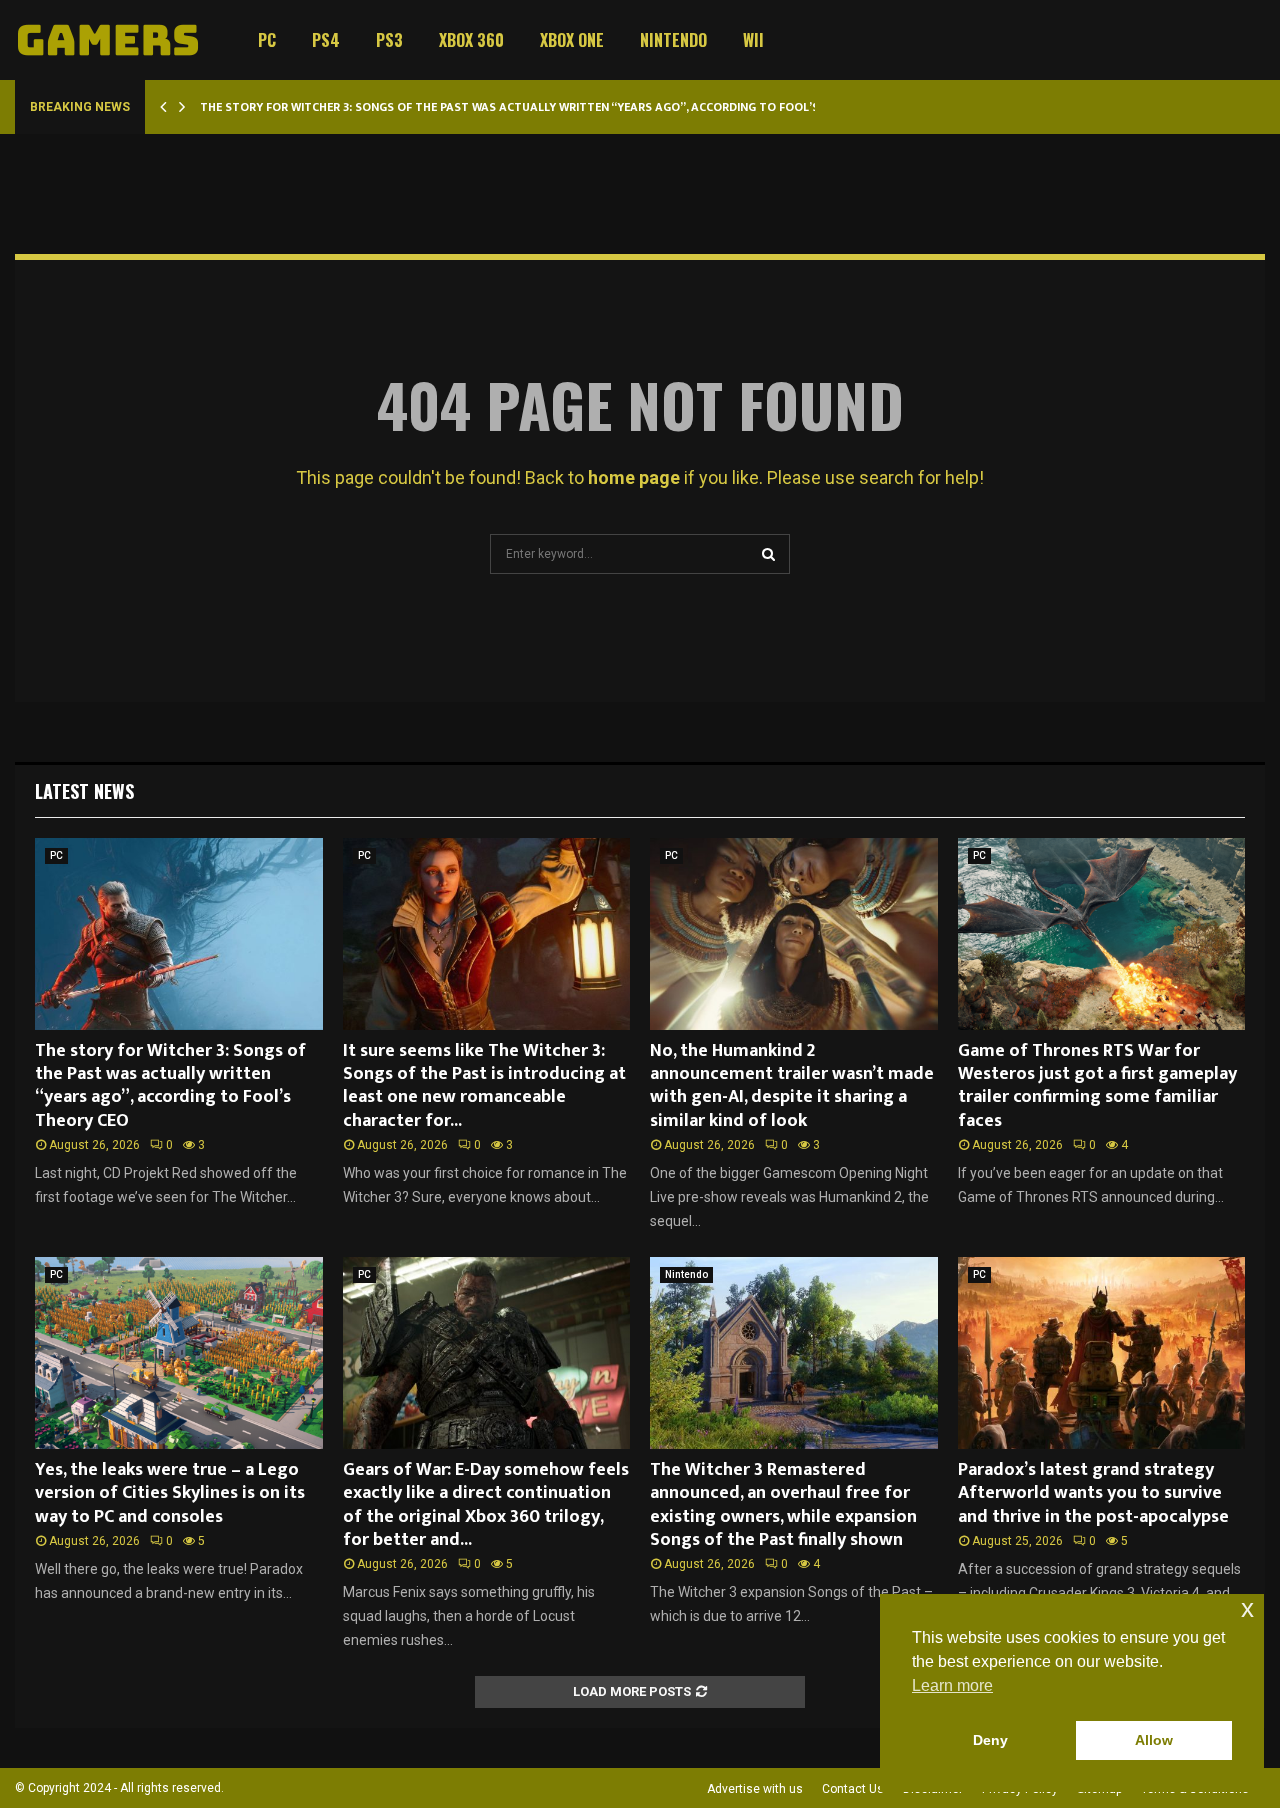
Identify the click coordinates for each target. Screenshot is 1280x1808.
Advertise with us (755, 1789)
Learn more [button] (952, 1685)
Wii (753, 40)
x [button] (1247, 1608)
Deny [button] (990, 1740)
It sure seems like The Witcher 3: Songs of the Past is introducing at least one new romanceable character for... (484, 1086)
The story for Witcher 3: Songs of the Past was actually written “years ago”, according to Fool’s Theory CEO (546, 107)
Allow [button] (1154, 1740)
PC (267, 40)
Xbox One (572, 40)
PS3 (389, 40)
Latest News (84, 791)
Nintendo (673, 40)
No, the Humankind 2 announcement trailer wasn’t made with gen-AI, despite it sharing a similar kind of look (792, 1086)
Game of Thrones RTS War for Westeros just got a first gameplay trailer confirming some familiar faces (1097, 1086)
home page (634, 477)
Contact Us (853, 1789)
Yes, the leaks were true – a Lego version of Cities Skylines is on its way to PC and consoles (170, 1493)
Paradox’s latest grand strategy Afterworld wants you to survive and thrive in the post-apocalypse (1093, 1493)
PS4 (326, 40)
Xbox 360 (471, 40)
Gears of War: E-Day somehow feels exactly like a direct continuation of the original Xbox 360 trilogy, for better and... (486, 1505)
